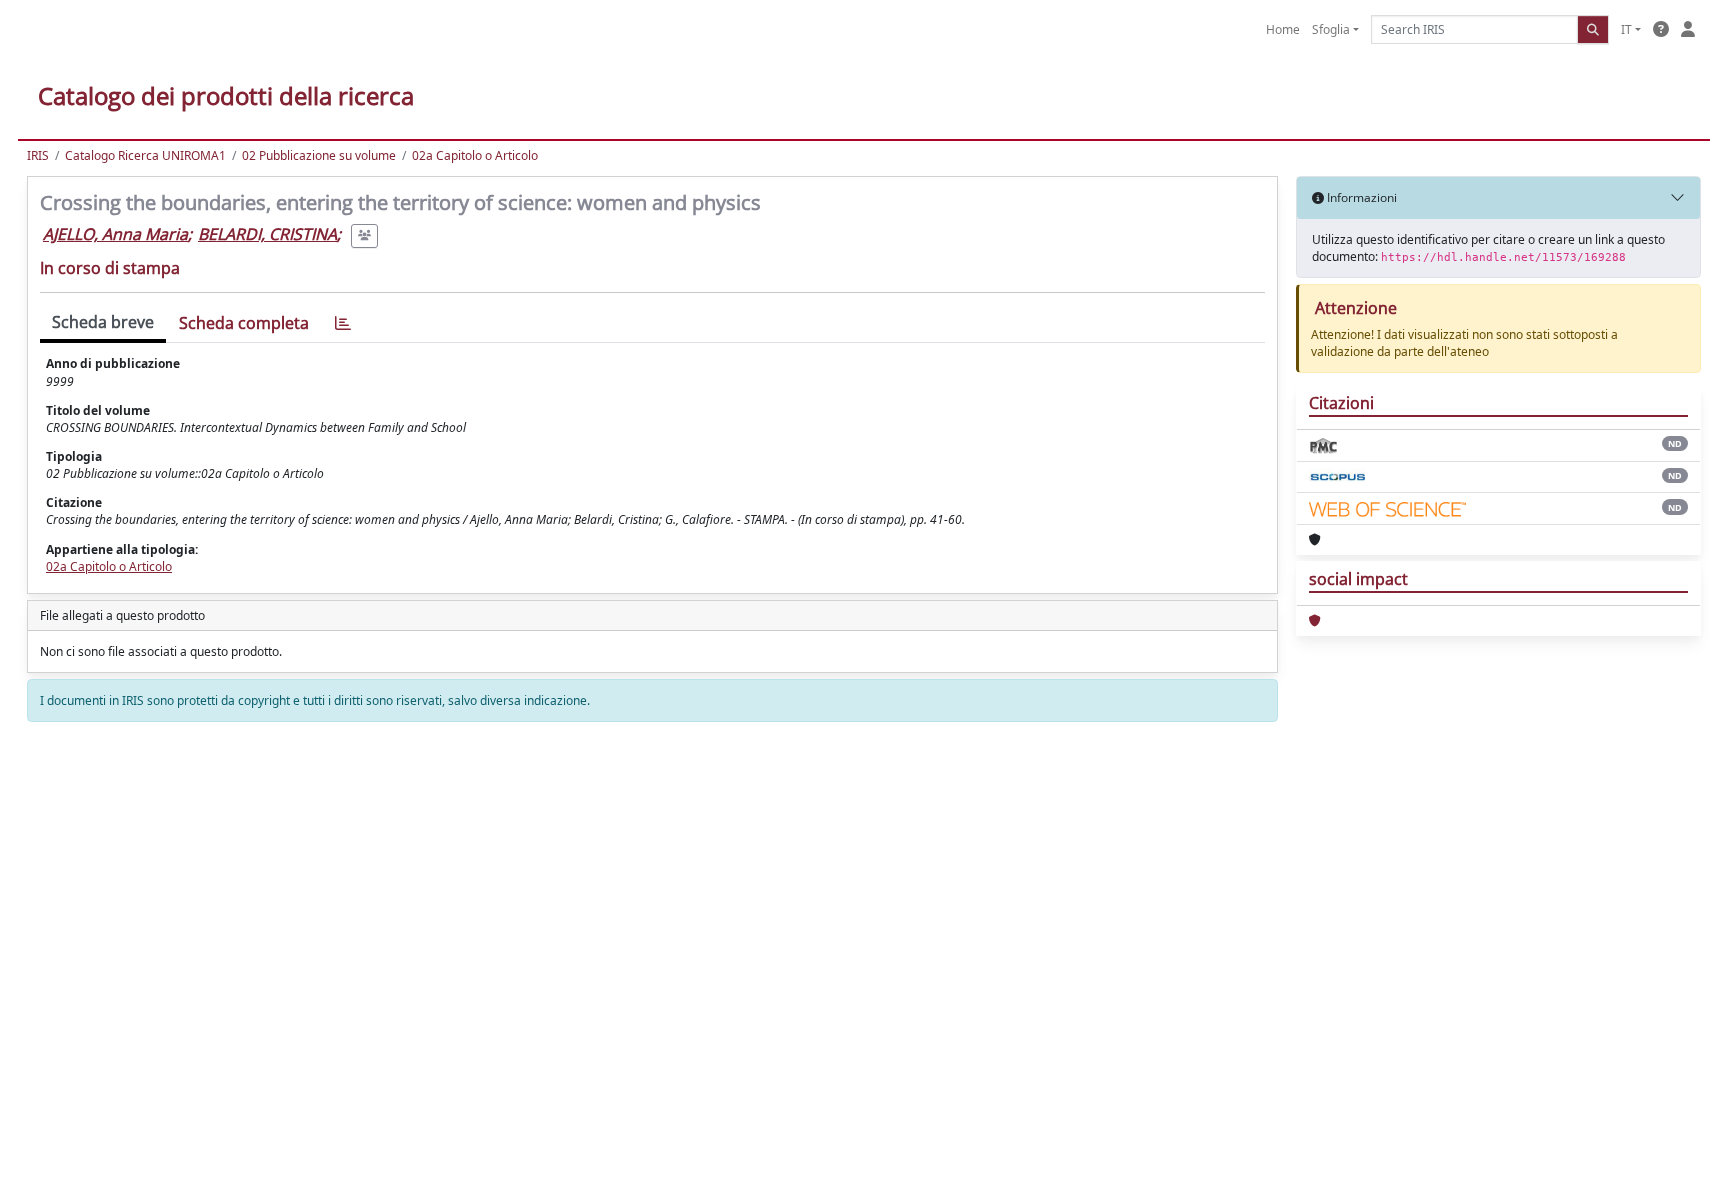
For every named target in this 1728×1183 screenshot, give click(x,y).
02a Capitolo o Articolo (475, 155)
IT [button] (1626, 29)
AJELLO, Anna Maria (115, 234)
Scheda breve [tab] (103, 322)
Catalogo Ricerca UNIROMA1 (145, 155)
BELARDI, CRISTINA (267, 234)
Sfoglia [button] (1331, 29)
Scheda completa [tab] (244, 323)
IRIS (38, 155)
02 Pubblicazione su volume (319, 155)
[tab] (343, 323)
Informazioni (1360, 197)
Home (1283, 29)
